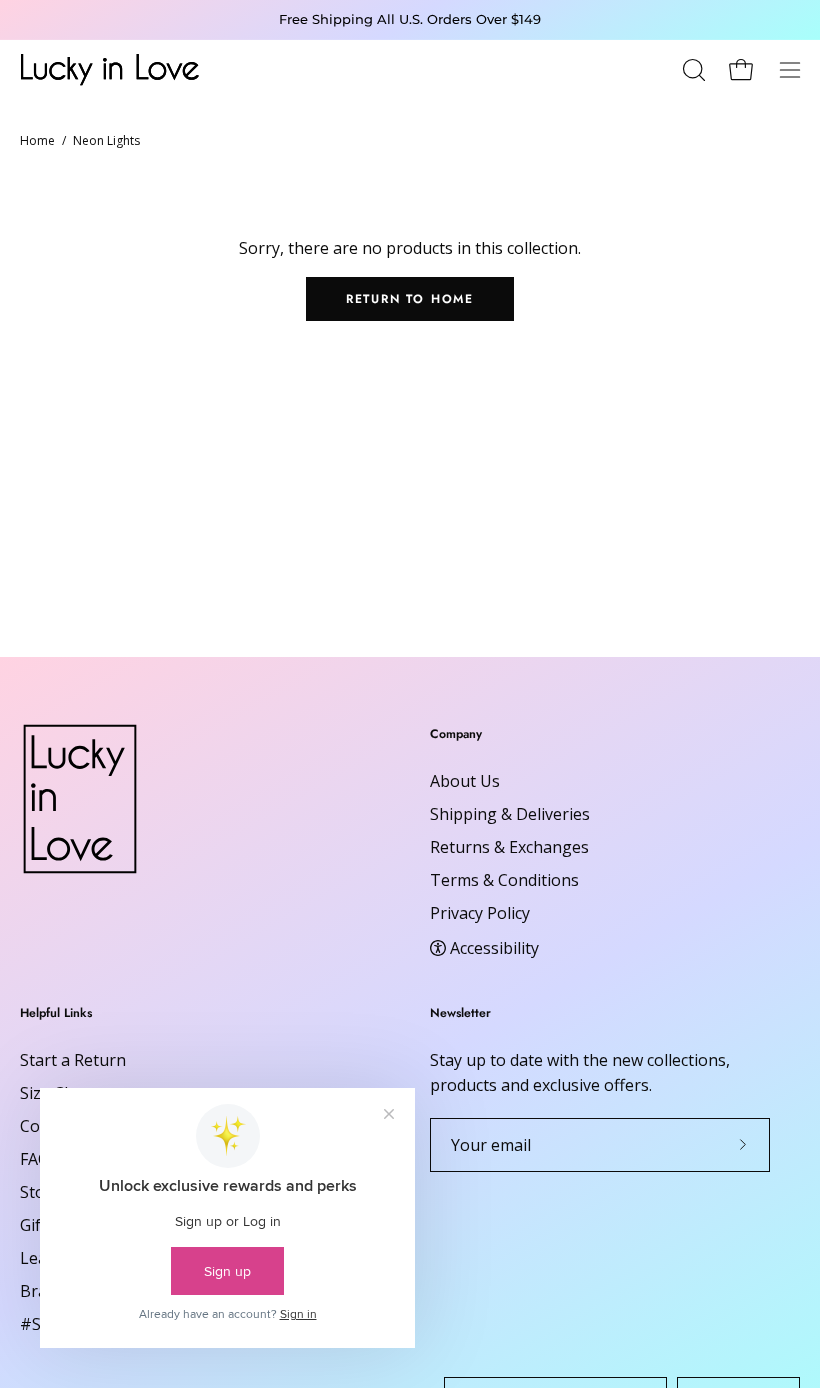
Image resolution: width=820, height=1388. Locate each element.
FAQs (39, 1159)
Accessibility (494, 947)
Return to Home (410, 299)
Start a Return (73, 1060)
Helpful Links (56, 1013)
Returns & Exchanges (509, 847)
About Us (465, 781)
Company (456, 734)
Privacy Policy (480, 913)
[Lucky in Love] (110, 69)
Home (37, 140)
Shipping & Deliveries (510, 814)
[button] (692, 70)
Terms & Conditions (504, 880)
